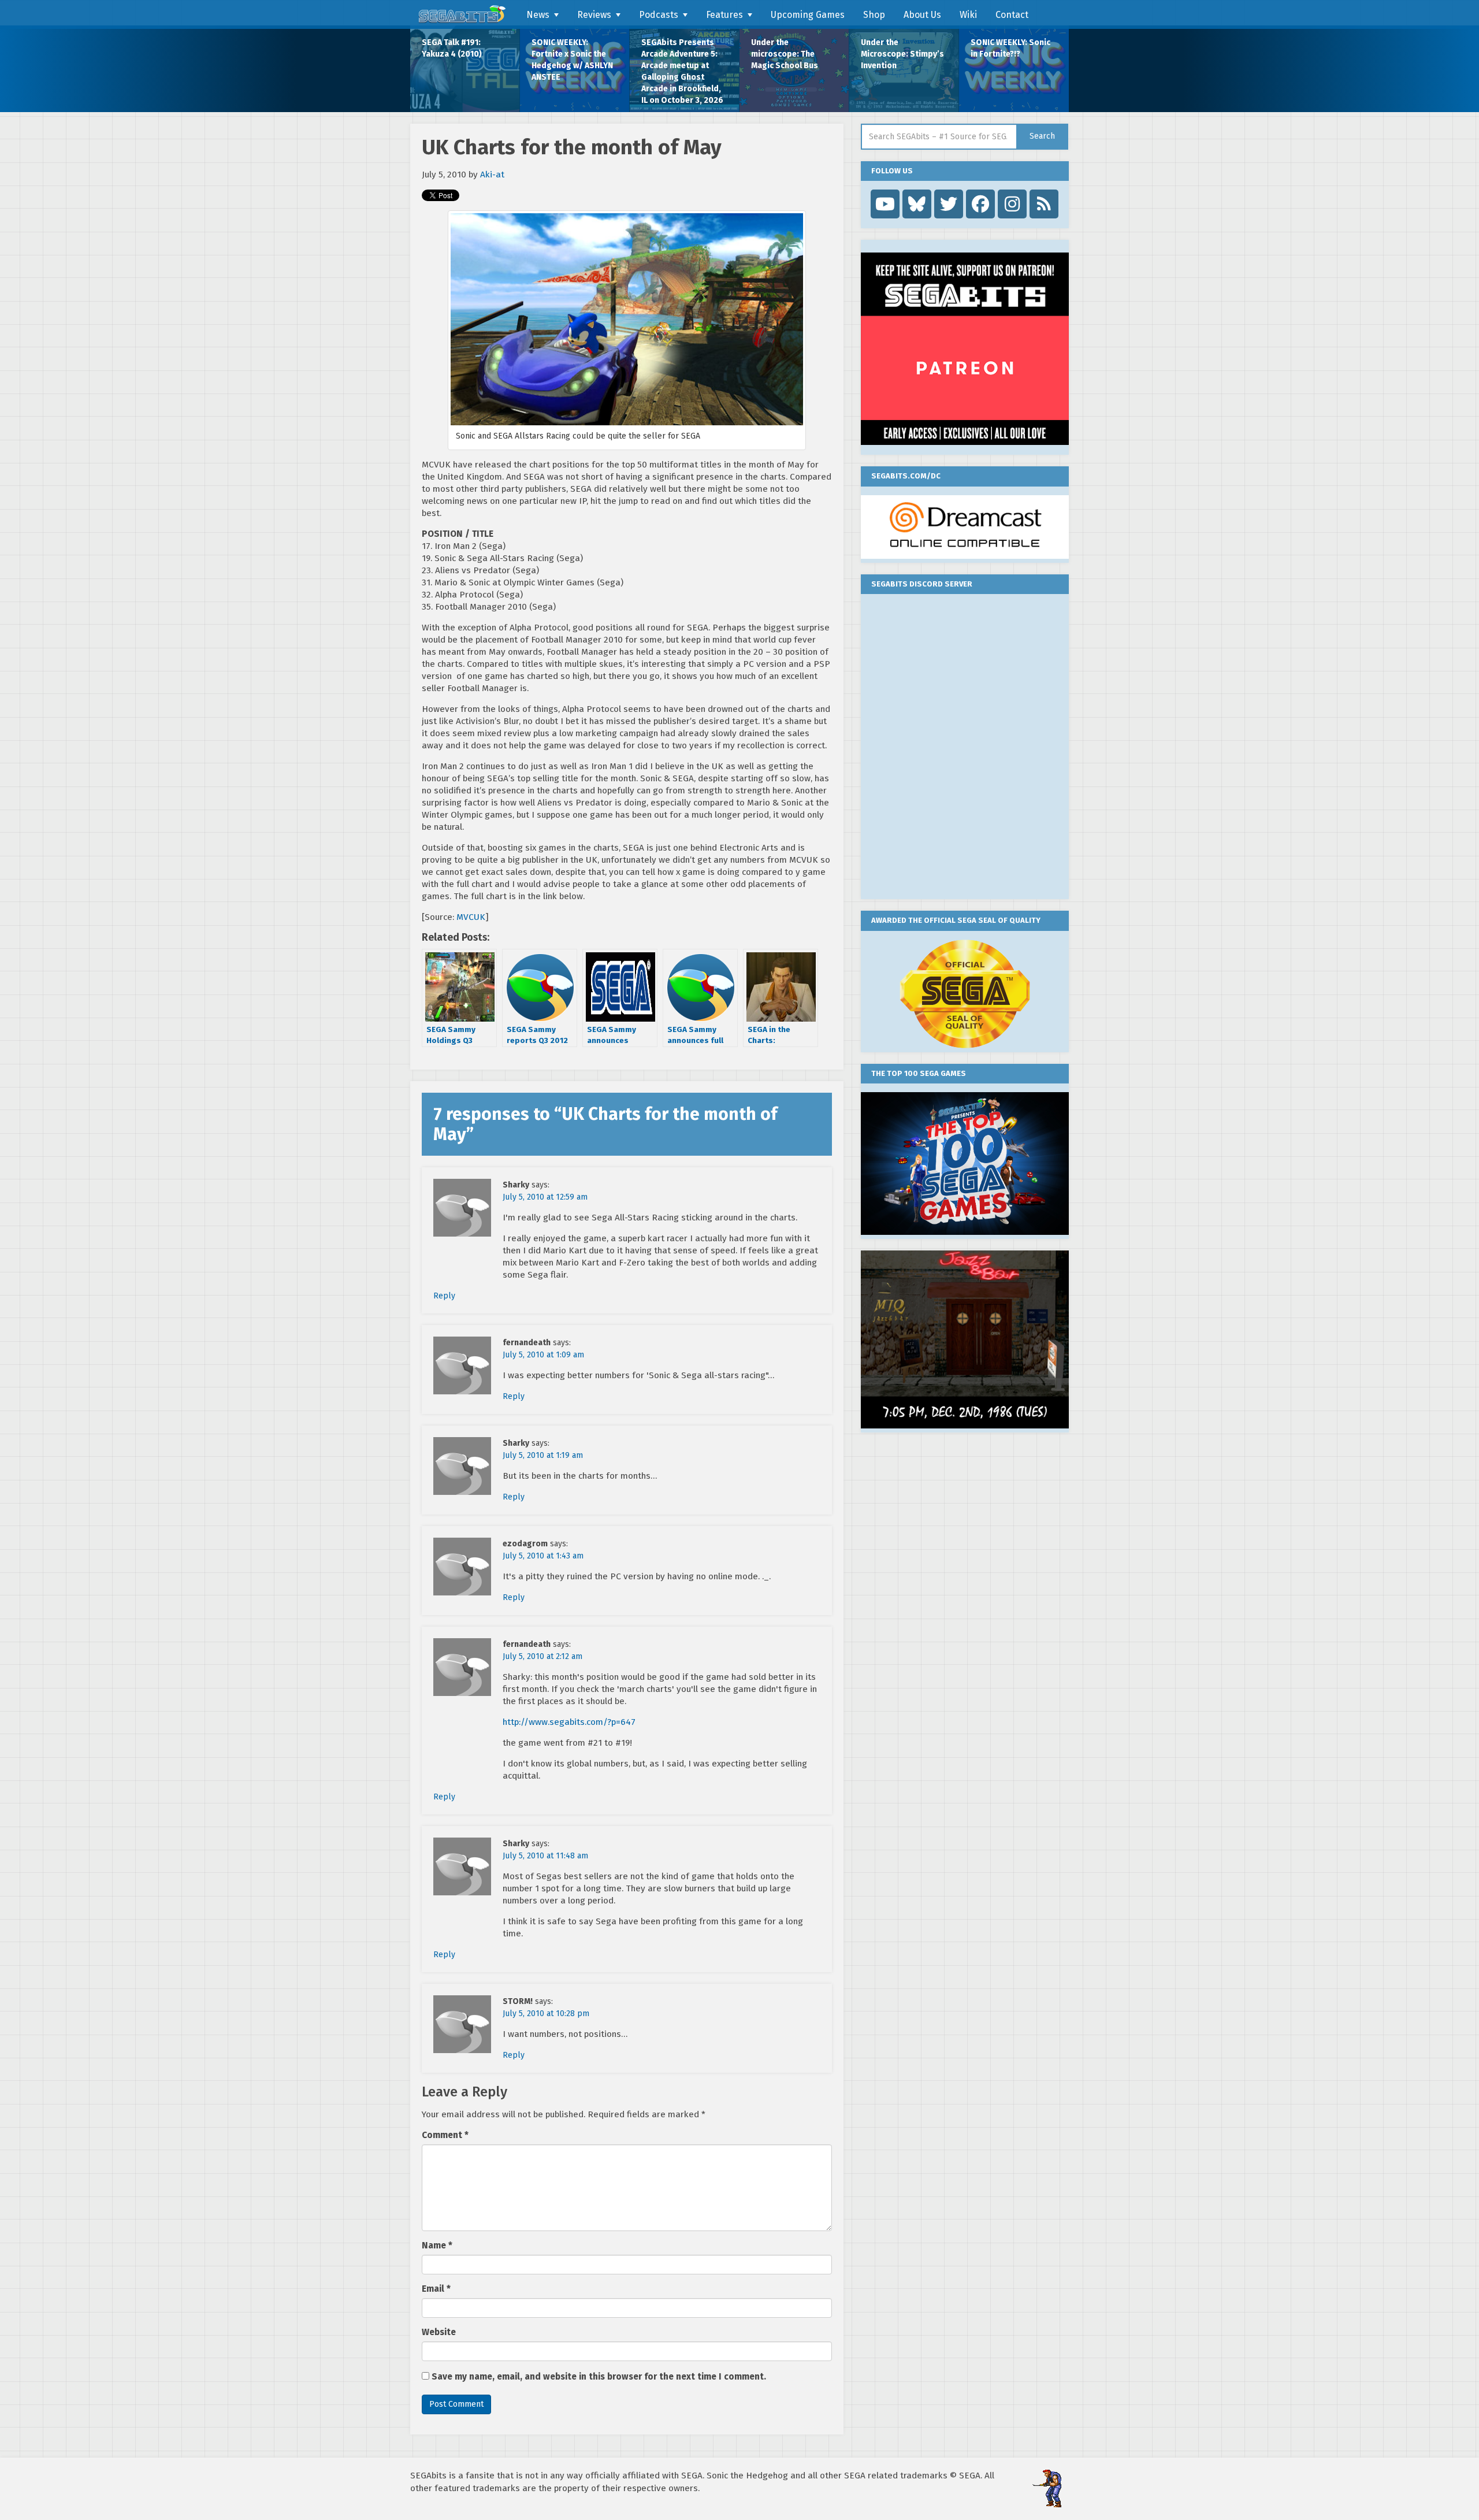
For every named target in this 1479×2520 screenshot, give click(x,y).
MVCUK (471, 917)
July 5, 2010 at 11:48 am (545, 1856)
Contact (1012, 15)
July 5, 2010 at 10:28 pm (546, 2014)
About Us (922, 15)
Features (724, 15)
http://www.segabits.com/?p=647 (569, 1722)
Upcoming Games (808, 15)
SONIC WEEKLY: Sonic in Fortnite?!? (1010, 48)
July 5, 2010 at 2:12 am (542, 1656)
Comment (445, 2135)
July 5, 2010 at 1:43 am (543, 1556)
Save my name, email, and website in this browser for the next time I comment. (599, 2377)
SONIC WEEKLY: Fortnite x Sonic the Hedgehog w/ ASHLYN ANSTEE (572, 60)
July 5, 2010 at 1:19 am (543, 1455)
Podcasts (659, 15)
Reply (444, 1296)
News (538, 15)
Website (439, 2332)
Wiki (968, 15)
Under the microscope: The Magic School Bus (785, 54)
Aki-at (492, 175)
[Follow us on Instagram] (1012, 204)
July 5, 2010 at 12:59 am (545, 1197)
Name (437, 2246)
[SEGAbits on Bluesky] (917, 204)
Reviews (594, 15)
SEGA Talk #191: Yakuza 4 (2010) (452, 48)
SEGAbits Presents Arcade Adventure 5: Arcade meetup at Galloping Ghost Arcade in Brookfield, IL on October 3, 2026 (682, 71)
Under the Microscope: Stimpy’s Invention (902, 54)
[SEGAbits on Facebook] (980, 204)
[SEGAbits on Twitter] (949, 204)
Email (436, 2289)
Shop (874, 15)
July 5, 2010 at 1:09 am (543, 1355)
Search (1042, 136)
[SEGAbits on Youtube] (885, 204)
